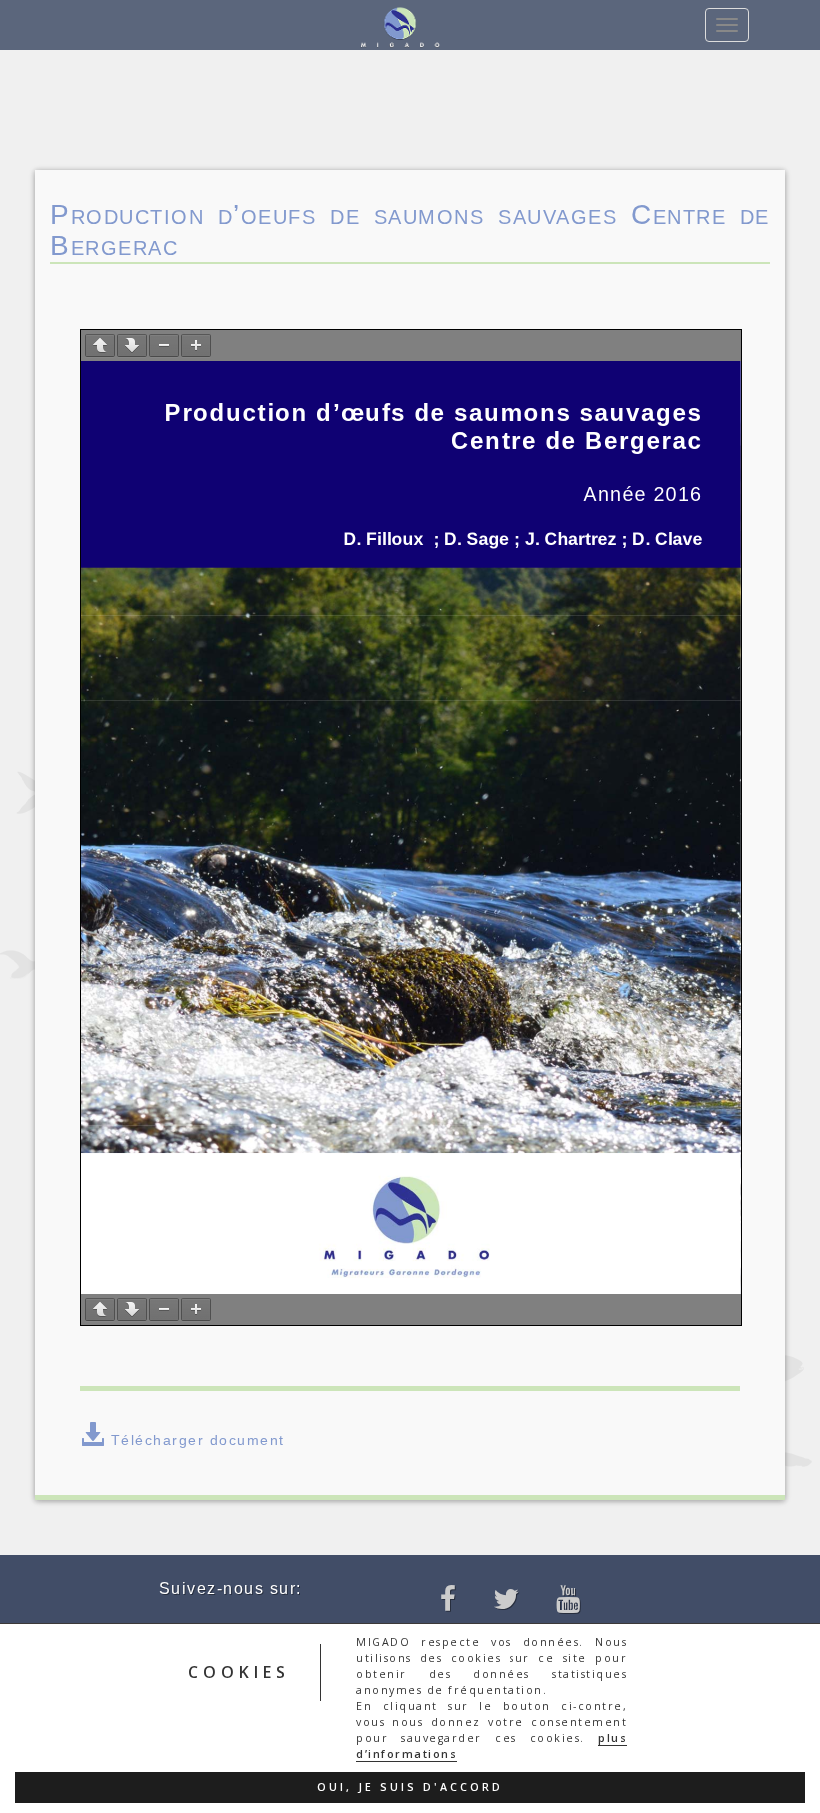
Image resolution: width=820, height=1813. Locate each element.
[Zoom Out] (164, 345)
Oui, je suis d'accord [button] (410, 1787)
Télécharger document (198, 1440)
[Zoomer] (196, 345)
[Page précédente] (100, 345)
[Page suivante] (132, 345)
